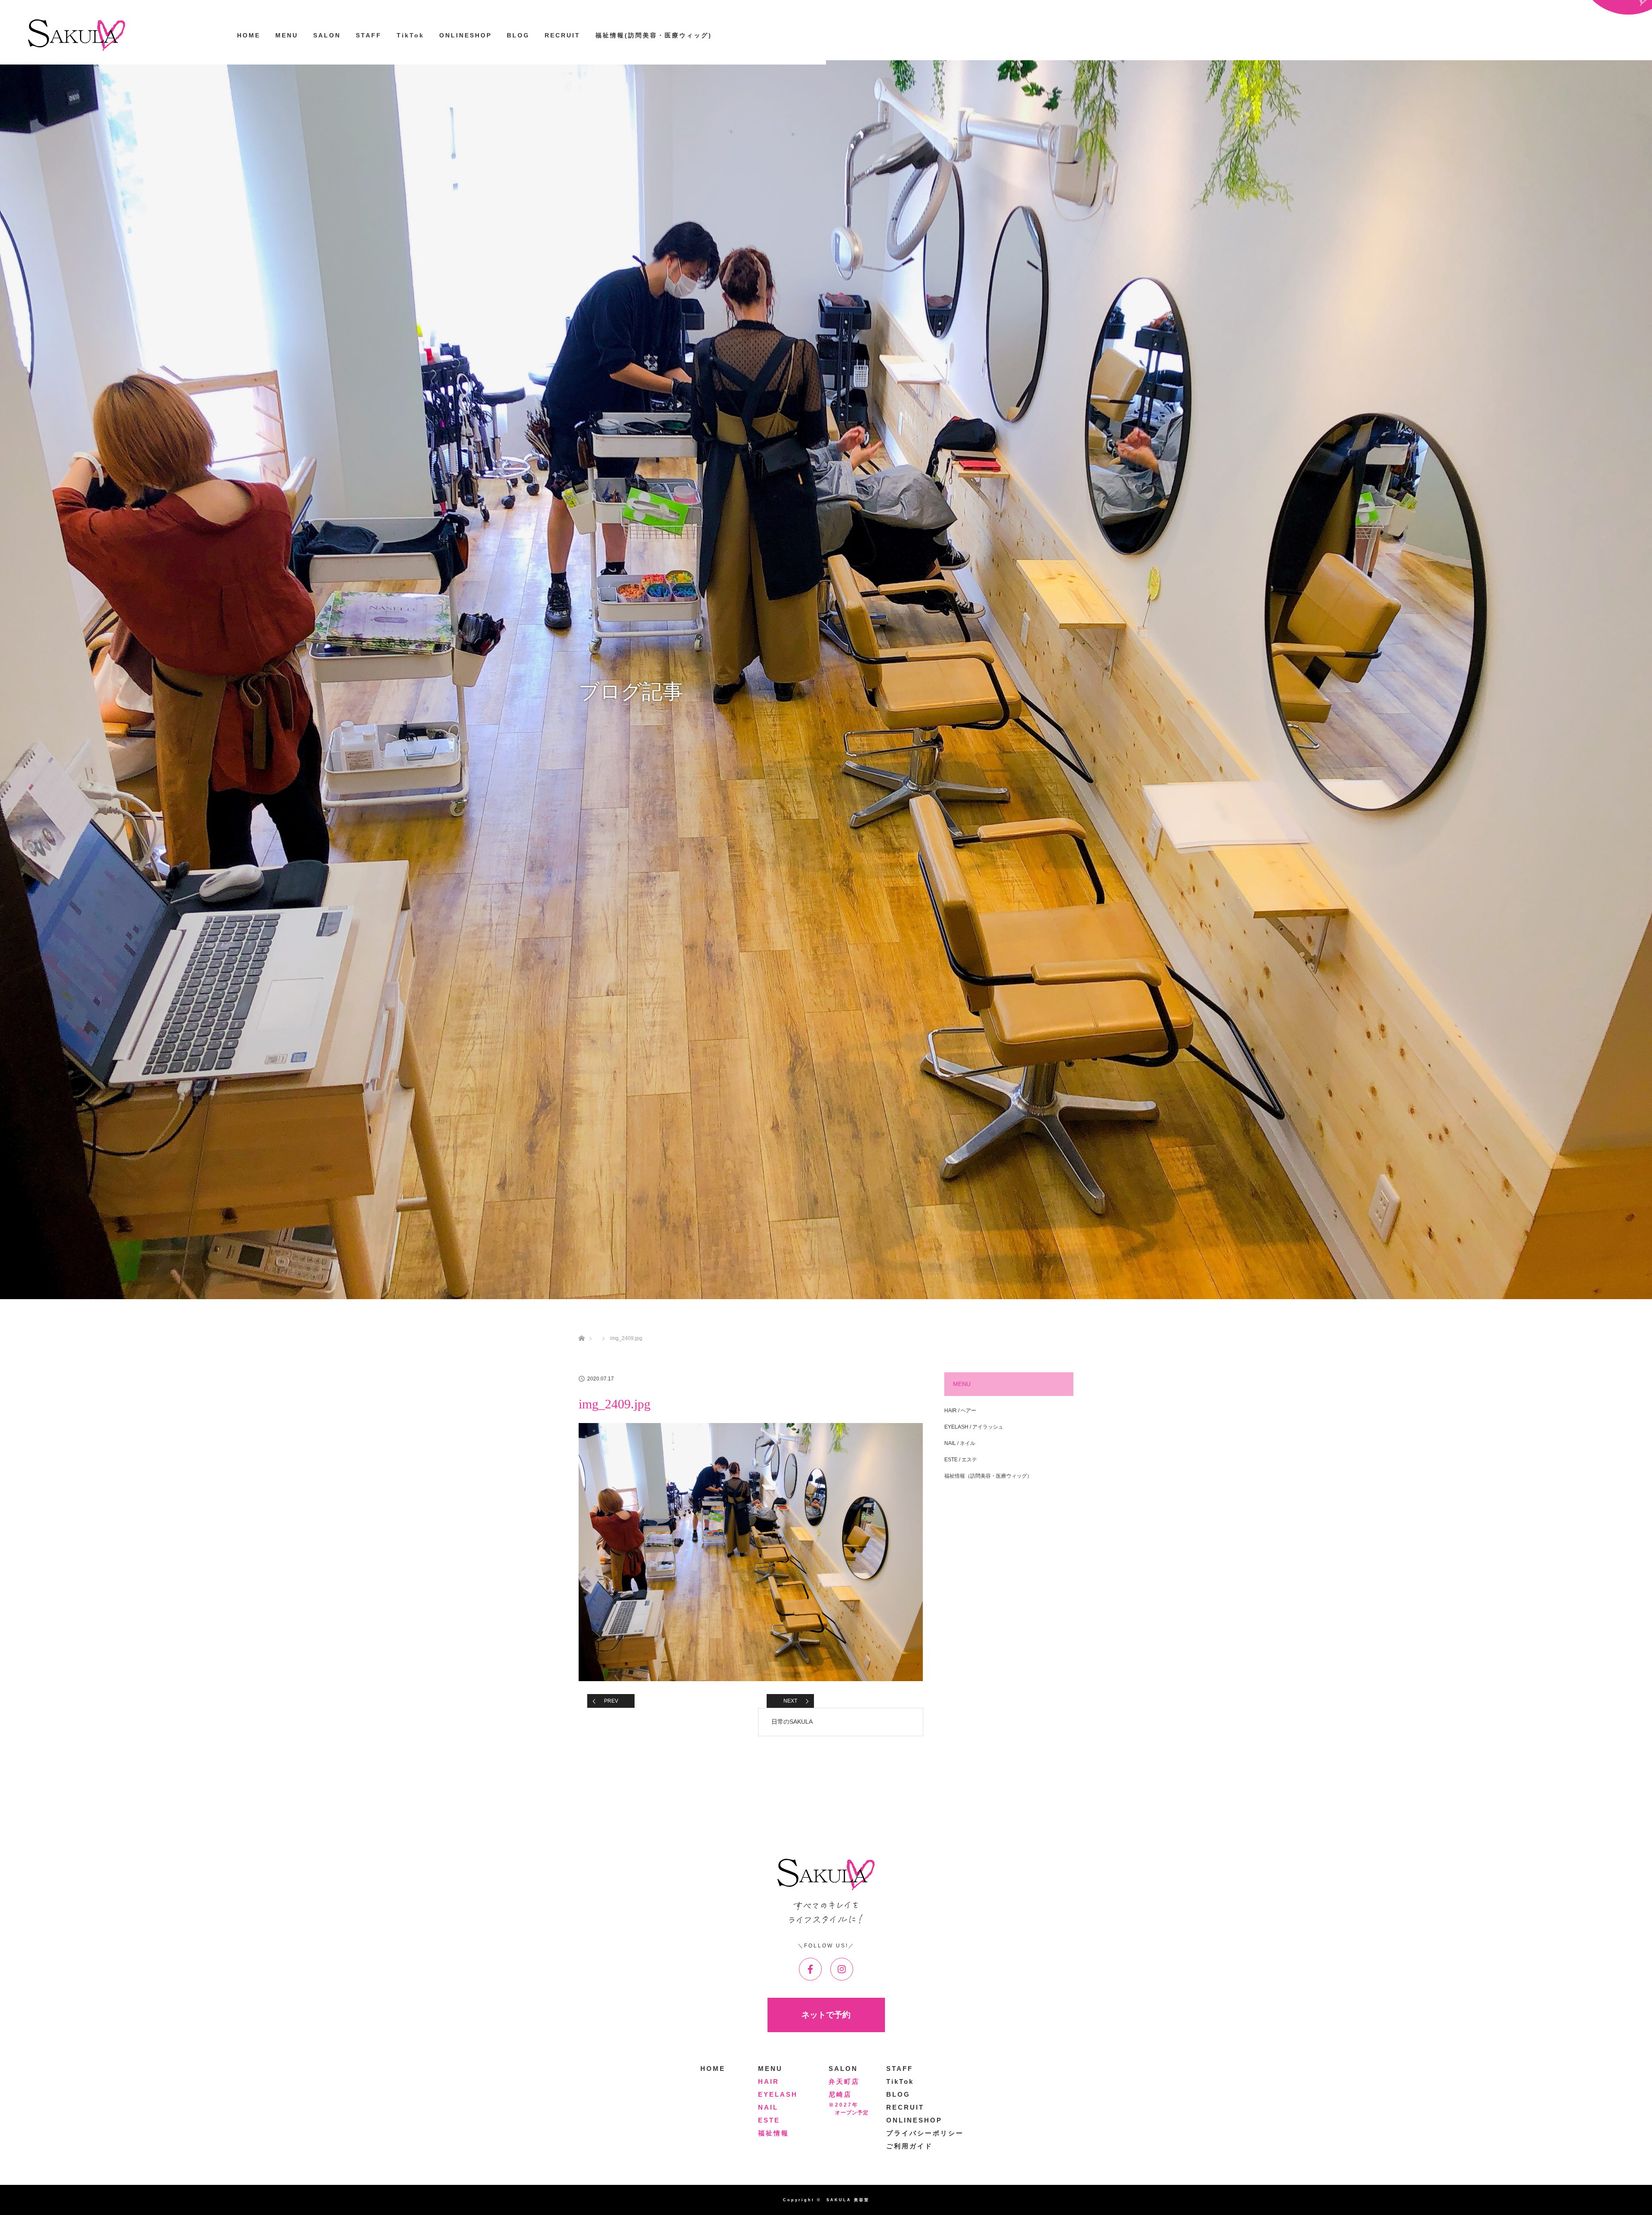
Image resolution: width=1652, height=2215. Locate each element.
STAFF (369, 35)
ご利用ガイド (909, 2146)
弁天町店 (844, 2081)
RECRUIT (562, 35)
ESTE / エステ (961, 1460)
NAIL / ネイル (960, 1443)
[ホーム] (581, 1328)
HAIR (769, 2081)
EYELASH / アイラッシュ (974, 1427)
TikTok (410, 35)
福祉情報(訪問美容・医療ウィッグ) (654, 35)
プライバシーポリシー (925, 2133)
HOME (249, 35)
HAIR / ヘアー (960, 1411)
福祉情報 (774, 2133)
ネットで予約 (826, 2015)
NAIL (768, 2107)
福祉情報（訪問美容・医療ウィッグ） (988, 1476)
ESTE (769, 2120)
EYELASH (778, 2094)
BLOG (518, 35)
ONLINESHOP (465, 35)
